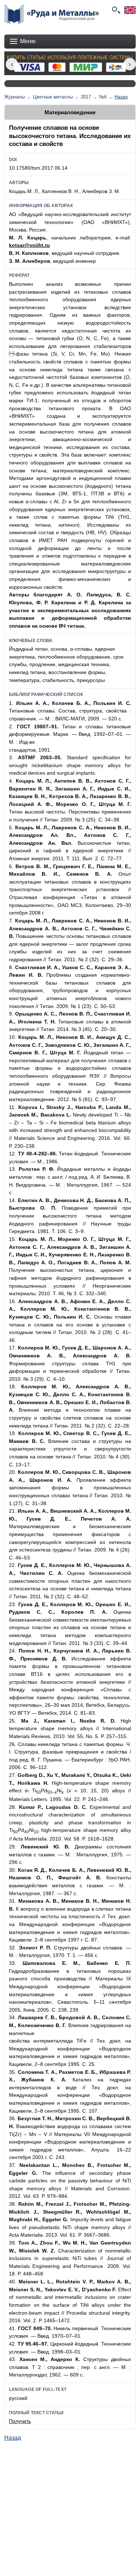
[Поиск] (116, 10)
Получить (20, 2421)
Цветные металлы (53, 97)
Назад (121, 97)
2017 (86, 97)
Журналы (15, 97)
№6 (103, 97)
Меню (28, 41)
